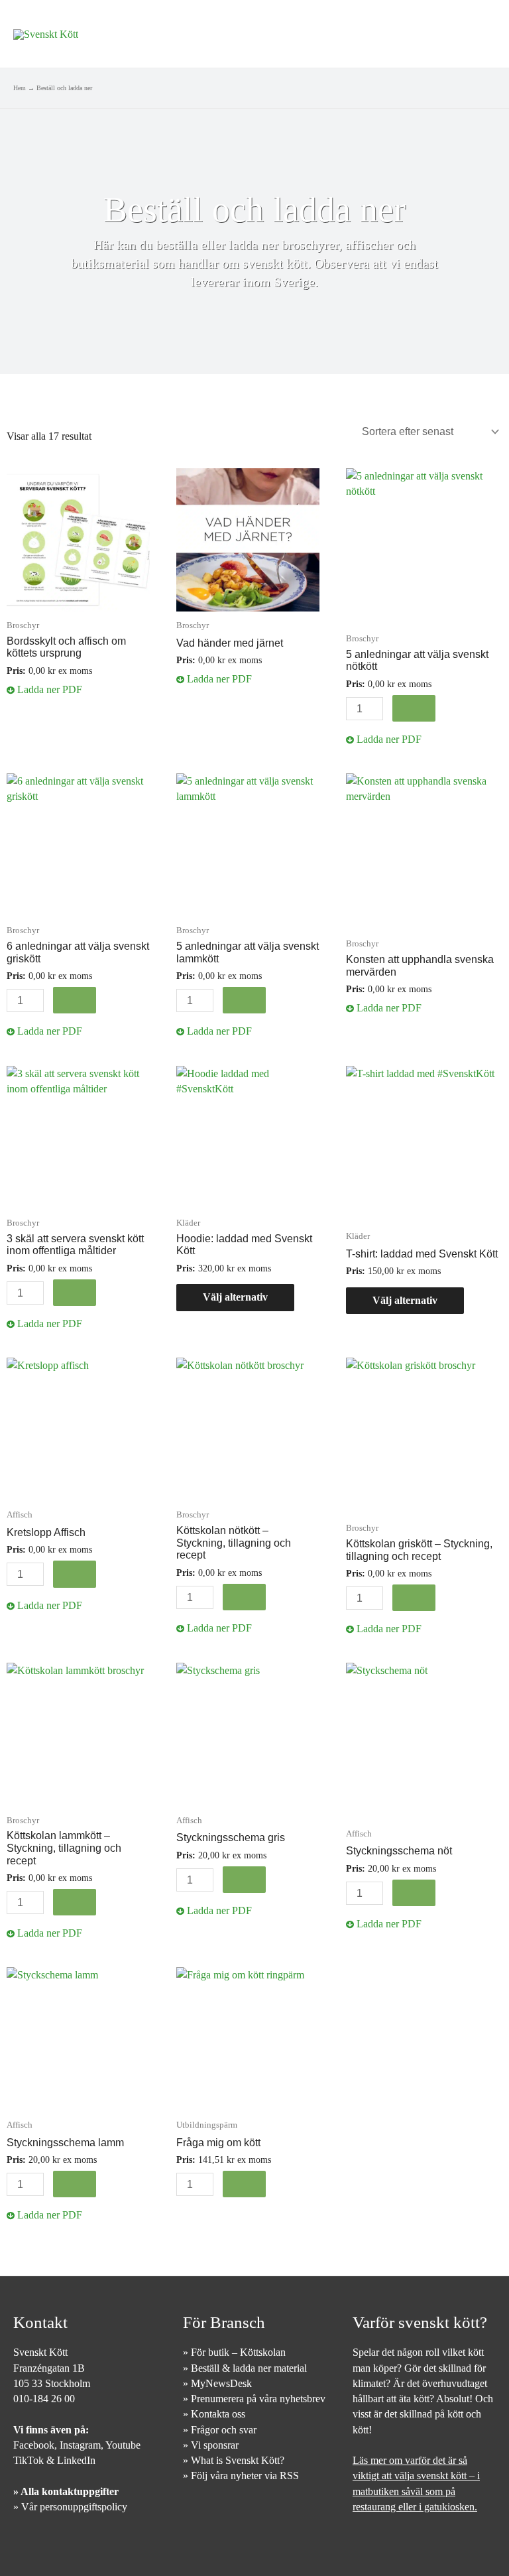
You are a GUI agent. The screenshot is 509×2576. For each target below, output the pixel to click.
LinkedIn (76, 2460)
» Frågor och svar (220, 2430)
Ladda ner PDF (48, 689)
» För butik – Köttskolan (234, 2352)
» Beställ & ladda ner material (245, 2368)
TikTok (28, 2460)
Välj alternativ (235, 1297)
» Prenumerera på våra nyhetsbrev (254, 2399)
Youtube (123, 2445)
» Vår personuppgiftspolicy (70, 2507)
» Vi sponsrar (211, 2445)
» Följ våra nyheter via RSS (241, 2476)
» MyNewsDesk (217, 2383)
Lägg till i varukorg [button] (414, 708)
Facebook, (36, 2445)
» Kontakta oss (214, 2414)
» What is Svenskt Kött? (234, 2460)
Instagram (80, 2445)
